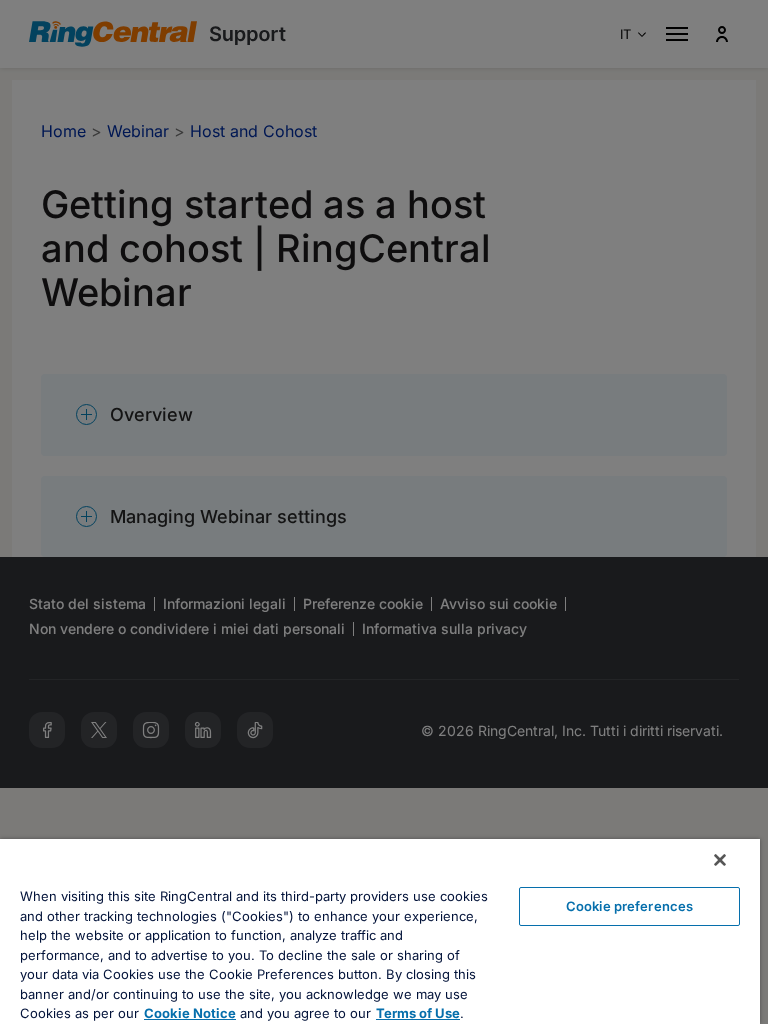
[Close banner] (720, 860)
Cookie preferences (629, 906)
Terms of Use (418, 1013)
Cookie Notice (190, 1013)
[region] (380, 931)
